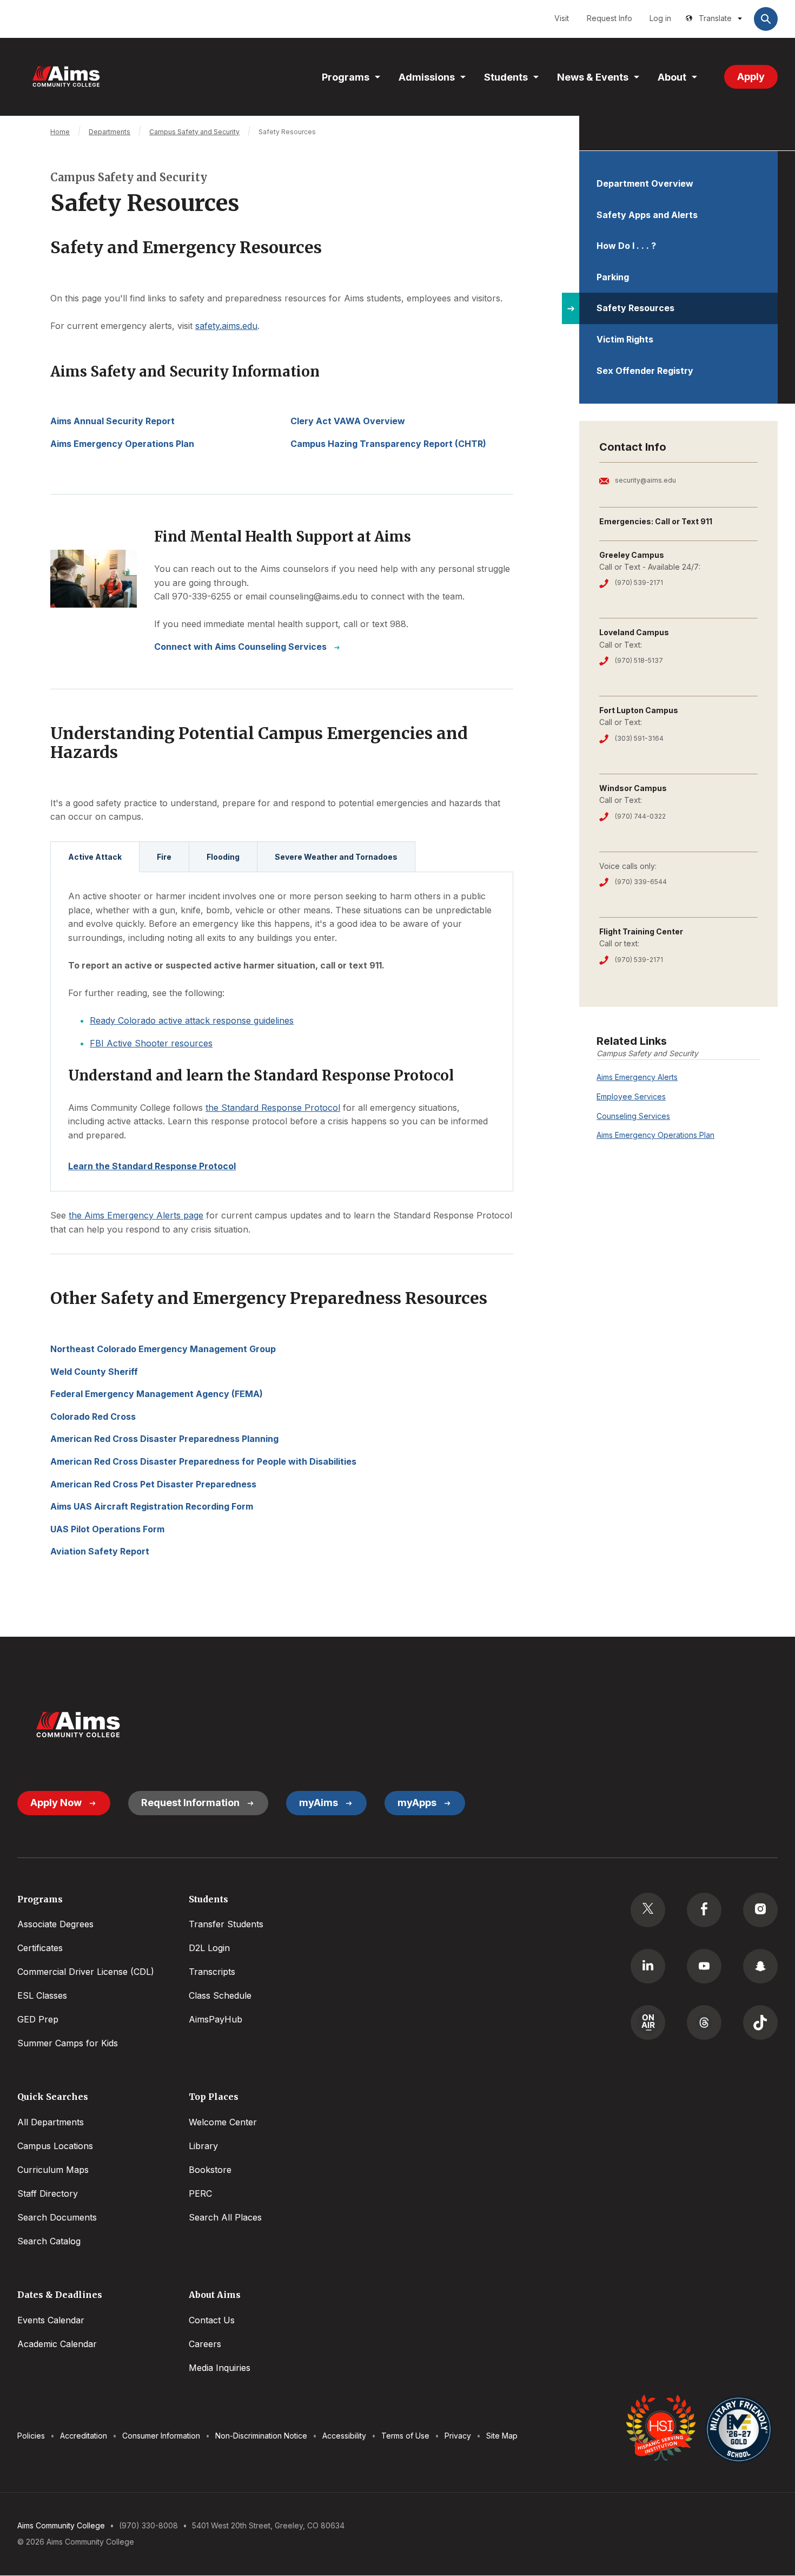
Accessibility (344, 2436)
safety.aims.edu (226, 326)
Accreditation (84, 2436)
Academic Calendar (57, 2344)
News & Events (593, 77)
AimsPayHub (216, 2019)
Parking (613, 277)
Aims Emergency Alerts (637, 1077)
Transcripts (212, 1972)
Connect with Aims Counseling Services (240, 647)
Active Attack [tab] (95, 857)
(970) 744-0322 (640, 816)
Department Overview (645, 183)
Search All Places (225, 2217)
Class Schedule (220, 1995)
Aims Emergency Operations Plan (655, 1135)
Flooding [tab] (223, 857)
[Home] (66, 77)
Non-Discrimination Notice (261, 2436)
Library (203, 2146)
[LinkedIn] (648, 1966)
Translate (715, 18)
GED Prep (38, 2019)
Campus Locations (55, 2146)
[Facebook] (704, 1910)
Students (506, 77)
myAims (319, 1803)
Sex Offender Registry (645, 371)
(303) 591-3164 (639, 738)
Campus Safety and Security (194, 132)
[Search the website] (766, 19)
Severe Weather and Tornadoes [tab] (336, 857)
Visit (562, 18)
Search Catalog (49, 2241)
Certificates (40, 1948)
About (672, 77)
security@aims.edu (645, 480)
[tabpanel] (282, 1032)
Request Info (609, 18)
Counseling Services (633, 1116)
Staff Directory (48, 2193)
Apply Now (56, 1803)
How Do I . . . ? (626, 246)
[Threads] (704, 2022)
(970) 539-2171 (639, 582)
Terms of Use (405, 2436)
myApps (417, 1803)
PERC (200, 2193)
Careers (205, 2344)
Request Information (190, 1803)
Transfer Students (226, 1924)
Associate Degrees (55, 1924)
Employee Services (631, 1096)
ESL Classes (42, 1995)
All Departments (51, 2122)
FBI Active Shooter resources (151, 1043)
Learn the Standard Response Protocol (152, 1166)
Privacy (458, 2436)
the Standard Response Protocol (273, 1108)
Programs (346, 77)
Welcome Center (223, 2122)
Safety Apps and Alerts (647, 215)
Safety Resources (635, 308)
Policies (31, 2436)
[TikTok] (760, 2022)
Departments (110, 132)
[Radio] (648, 2022)
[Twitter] (648, 1910)
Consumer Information (161, 2436)
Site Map (502, 2436)
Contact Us (212, 2320)
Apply (751, 77)
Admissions (427, 77)
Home (60, 132)
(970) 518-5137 (639, 660)
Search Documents (57, 2217)
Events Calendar (51, 2320)
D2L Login (209, 1948)
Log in (660, 18)
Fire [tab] (164, 857)
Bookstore (210, 2170)
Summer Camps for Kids (68, 2043)
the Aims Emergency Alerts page (136, 1215)
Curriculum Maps (53, 2170)
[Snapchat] (760, 1966)
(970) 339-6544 (641, 882)
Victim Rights (625, 339)
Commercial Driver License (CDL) (86, 1972)
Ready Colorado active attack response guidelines (192, 1020)
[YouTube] (704, 1966)
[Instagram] (760, 1910)
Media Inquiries (220, 2368)
